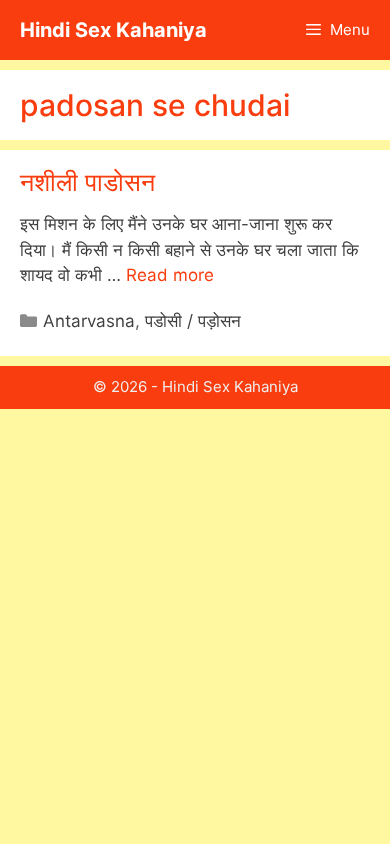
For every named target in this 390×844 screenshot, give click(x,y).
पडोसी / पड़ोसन (193, 321)
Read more (170, 275)
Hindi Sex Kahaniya (113, 30)
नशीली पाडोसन (87, 182)
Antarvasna (89, 321)
